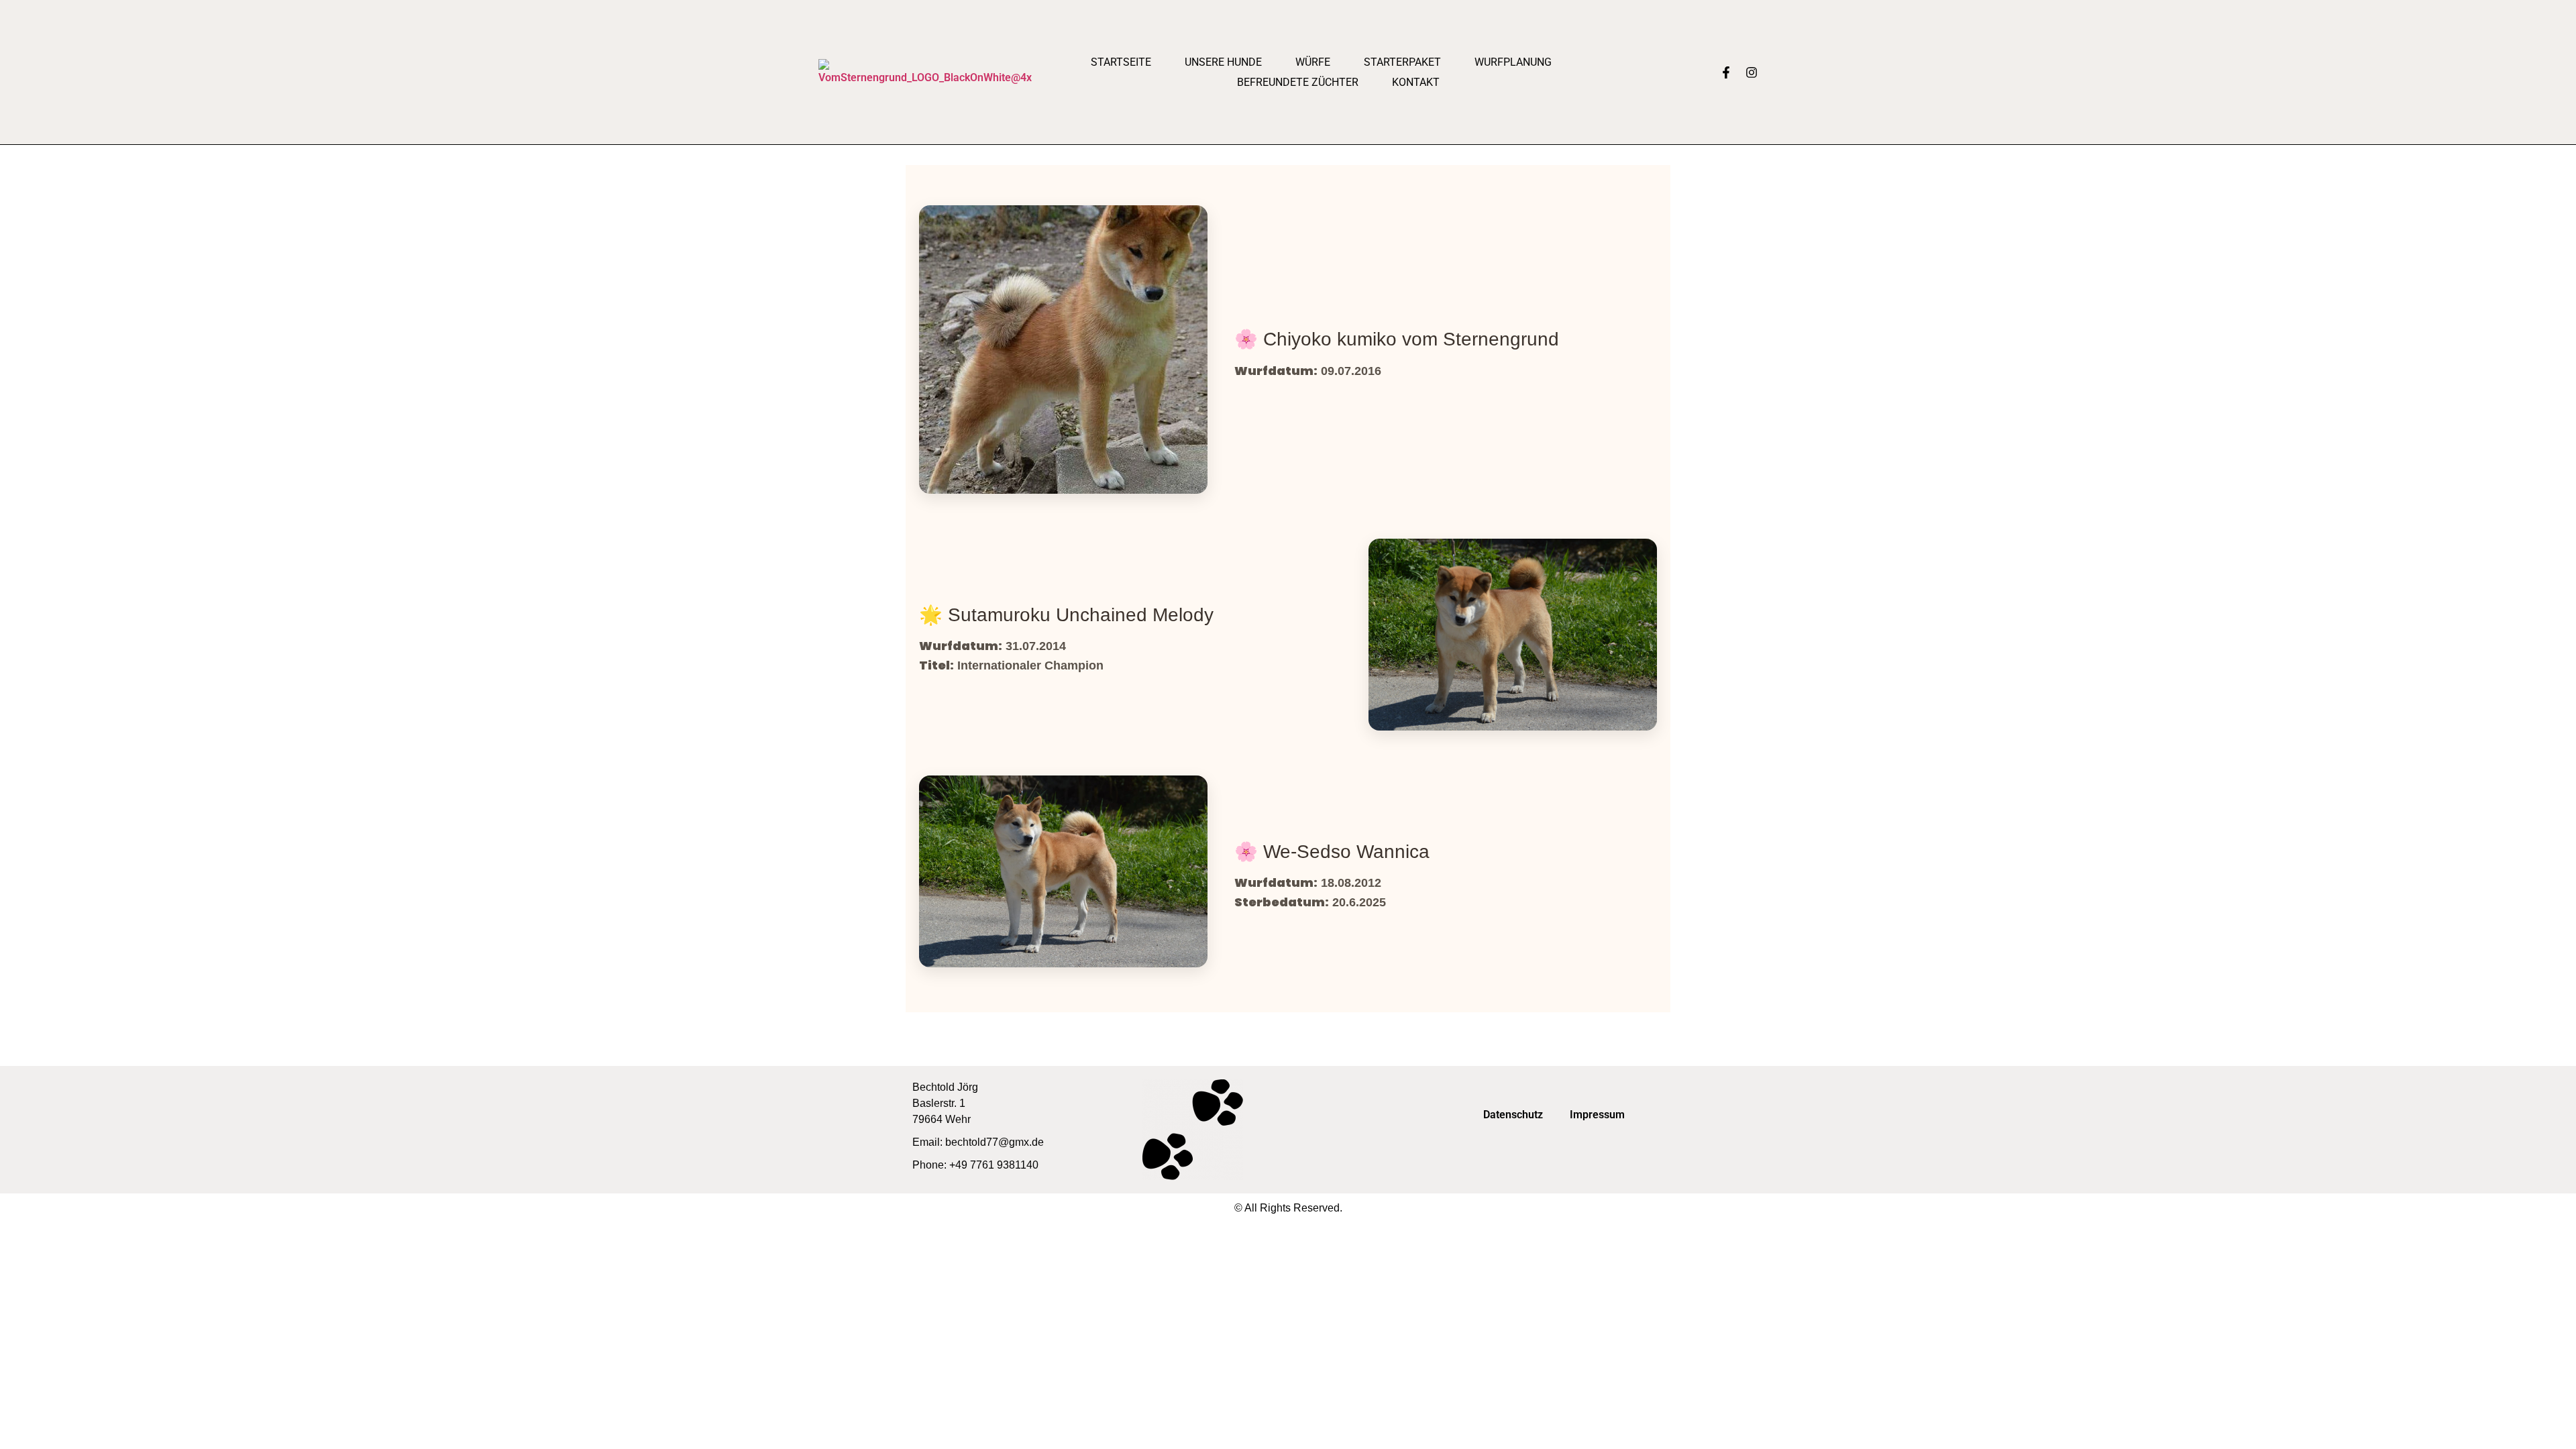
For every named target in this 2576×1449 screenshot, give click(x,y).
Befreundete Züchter (1298, 82)
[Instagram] (1752, 72)
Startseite (1121, 62)
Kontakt (1416, 82)
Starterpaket (1402, 62)
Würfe (1313, 62)
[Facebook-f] (1726, 72)
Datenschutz (1513, 1115)
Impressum (1597, 1115)
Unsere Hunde (1223, 62)
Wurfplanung (1513, 62)
